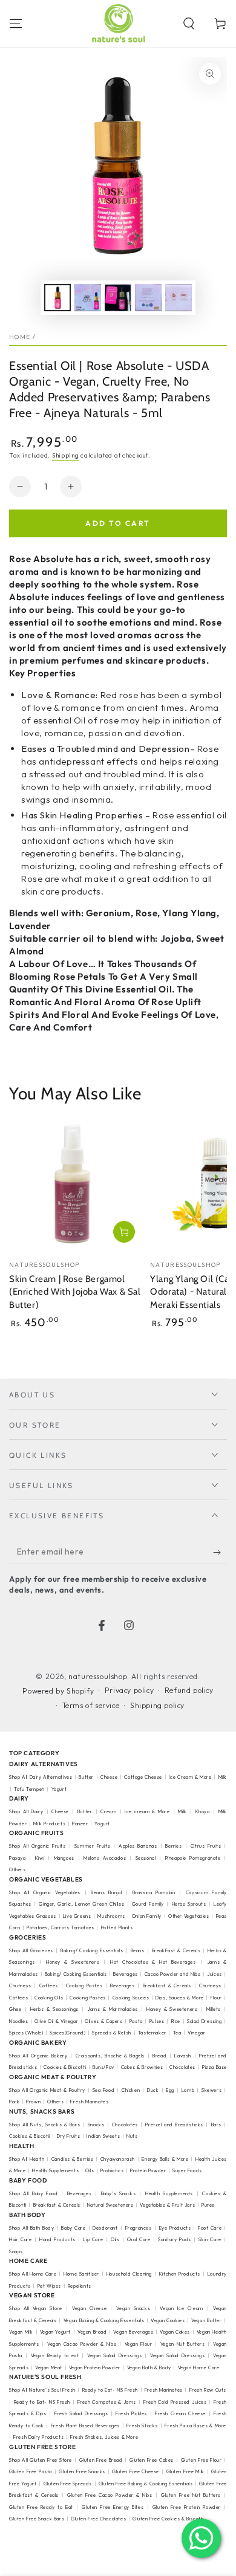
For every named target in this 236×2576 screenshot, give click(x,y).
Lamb (188, 2090)
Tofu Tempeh (29, 1789)
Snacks (96, 2125)
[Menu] (16, 24)
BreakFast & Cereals (176, 1950)
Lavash (183, 2056)
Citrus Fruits (206, 1846)
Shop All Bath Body (31, 2228)
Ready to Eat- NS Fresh (110, 2390)
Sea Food (103, 2090)
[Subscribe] (220, 1552)
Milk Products (49, 1824)
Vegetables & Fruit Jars (167, 2205)
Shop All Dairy (26, 1811)
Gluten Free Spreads (68, 2484)
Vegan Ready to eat (55, 2355)
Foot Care (210, 2228)
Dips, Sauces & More (180, 1998)
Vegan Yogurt (55, 2332)
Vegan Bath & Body (149, 2367)
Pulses (157, 2021)
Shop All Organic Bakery (38, 2056)
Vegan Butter (206, 2320)
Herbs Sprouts (189, 1904)
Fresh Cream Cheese (180, 2413)
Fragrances (139, 2228)
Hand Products (57, 2239)
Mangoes (64, 1858)
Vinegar (196, 2033)
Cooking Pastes (84, 1985)
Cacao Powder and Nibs (173, 1974)
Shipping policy (157, 1705)
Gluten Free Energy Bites (113, 2507)
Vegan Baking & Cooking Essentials (104, 2320)
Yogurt (59, 1789)
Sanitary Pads (175, 2239)
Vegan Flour (139, 2344)
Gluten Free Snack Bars (37, 2519)
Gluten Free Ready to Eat (41, 2507)
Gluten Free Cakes (152, 2460)
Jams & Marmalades (113, 2009)
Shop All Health (28, 2159)
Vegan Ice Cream (181, 2308)
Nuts (132, 2136)
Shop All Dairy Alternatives (41, 1777)
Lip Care (93, 2239)
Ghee (15, 2009)
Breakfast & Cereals (167, 1985)
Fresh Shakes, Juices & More (104, 2437)
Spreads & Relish (112, 2033)
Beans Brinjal (106, 1892)
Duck (153, 2090)
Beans (138, 1950)
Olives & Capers (103, 2021)
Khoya (203, 1811)
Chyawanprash (118, 2159)
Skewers (211, 2090)
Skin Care (210, 2239)
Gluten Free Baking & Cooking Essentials (146, 2484)
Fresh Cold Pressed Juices (175, 2402)
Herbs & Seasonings (54, 2009)
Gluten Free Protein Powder (187, 2507)
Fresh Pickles (131, 2413)
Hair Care (20, 2239)
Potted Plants (117, 1927)
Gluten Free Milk (185, 2471)
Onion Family (147, 1916)
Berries (173, 1846)
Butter (87, 1777)
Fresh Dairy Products (38, 2437)
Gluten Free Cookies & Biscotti (168, 2519)
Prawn (33, 2102)
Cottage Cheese (143, 1777)
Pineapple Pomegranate (193, 1858)
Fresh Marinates (89, 2102)
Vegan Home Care (199, 2367)
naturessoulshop (98, 1676)
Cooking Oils (49, 1998)
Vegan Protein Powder (95, 2367)
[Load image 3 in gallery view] (118, 298)
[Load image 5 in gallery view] (179, 298)
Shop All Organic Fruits (38, 1846)
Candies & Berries (73, 2159)
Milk (182, 1811)
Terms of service (91, 1705)
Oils (90, 2170)
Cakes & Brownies (142, 2067)
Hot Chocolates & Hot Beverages (153, 1962)
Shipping (66, 455)
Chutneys (20, 1985)
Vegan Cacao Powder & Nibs (82, 2344)
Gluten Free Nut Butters (191, 2495)
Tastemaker (152, 2033)
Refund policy (189, 1690)
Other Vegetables (189, 1916)
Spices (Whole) (26, 2033)
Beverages (125, 1974)
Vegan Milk (21, 2332)
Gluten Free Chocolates (98, 2519)
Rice (176, 2021)
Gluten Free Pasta (31, 2471)
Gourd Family (148, 1904)
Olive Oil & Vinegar (56, 2021)
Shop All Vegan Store (36, 2308)
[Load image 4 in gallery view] (148, 298)
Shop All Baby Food (35, 2193)
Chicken (131, 2090)
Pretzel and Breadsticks (174, 2125)
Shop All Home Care (33, 2274)
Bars (216, 2125)
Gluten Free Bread (101, 2460)
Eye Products (175, 2228)
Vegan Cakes (175, 2332)
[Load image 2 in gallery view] (88, 298)
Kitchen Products (180, 2274)
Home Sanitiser (81, 2274)
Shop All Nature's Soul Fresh (42, 2390)
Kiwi (40, 1858)
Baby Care (73, 2228)
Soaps (16, 2251)
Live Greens (77, 1916)
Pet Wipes (49, 2286)
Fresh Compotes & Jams (107, 2402)
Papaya (18, 1858)
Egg (170, 2090)
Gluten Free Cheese (136, 2471)
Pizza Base (215, 2067)
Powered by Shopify (58, 1691)
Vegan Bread (92, 2332)
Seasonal (146, 1858)
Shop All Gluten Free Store (41, 2460)
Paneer (80, 1824)
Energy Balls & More (165, 2159)
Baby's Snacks (119, 2193)
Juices (215, 1974)
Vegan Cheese (89, 2308)
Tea (177, 2033)
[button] (189, 24)
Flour (216, 1998)
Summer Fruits (92, 1846)
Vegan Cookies (168, 2320)
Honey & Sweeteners (73, 1962)
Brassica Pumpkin (154, 1892)
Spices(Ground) (67, 2033)
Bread (159, 2056)
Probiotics (112, 2170)
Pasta (136, 2021)
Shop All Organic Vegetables (45, 1892)
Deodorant (105, 2228)
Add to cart (118, 523)
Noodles (18, 2021)
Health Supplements (55, 2170)
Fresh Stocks (142, 2426)
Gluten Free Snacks (82, 2471)
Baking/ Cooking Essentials (92, 1950)
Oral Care (139, 2239)
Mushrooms (111, 1916)
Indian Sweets (103, 2136)
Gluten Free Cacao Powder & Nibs (110, 2495)
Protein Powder (148, 2170)
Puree (208, 2205)
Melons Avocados (105, 1858)
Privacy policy (129, 1690)
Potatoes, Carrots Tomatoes (61, 1927)
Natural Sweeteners (110, 2205)
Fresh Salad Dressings (81, 2413)
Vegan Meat (49, 2367)
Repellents (80, 2286)
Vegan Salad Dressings (114, 2355)
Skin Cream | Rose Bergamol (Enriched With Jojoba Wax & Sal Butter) (75, 1292)
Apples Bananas (138, 1846)
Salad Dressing (205, 2021)
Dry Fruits (69, 2136)
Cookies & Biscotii (30, 2136)
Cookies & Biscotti (65, 2067)
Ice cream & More (147, 1811)
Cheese (110, 1777)
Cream (108, 1811)
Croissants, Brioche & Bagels (110, 2056)
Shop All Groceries (31, 1950)
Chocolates (182, 2067)
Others (18, 1869)
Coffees (49, 1985)
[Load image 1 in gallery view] (57, 298)
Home (20, 337)
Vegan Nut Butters (183, 2344)
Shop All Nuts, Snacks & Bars (44, 2125)
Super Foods (187, 2170)
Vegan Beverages (133, 2332)
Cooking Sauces (131, 1998)
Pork (14, 2102)
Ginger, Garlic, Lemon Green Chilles (81, 1904)
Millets (214, 2009)
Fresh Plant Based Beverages (85, 2426)
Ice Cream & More (191, 1777)
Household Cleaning (129, 2274)
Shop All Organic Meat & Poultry (47, 2090)
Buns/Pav (103, 2067)
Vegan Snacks (133, 2308)
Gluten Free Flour (202, 2460)
